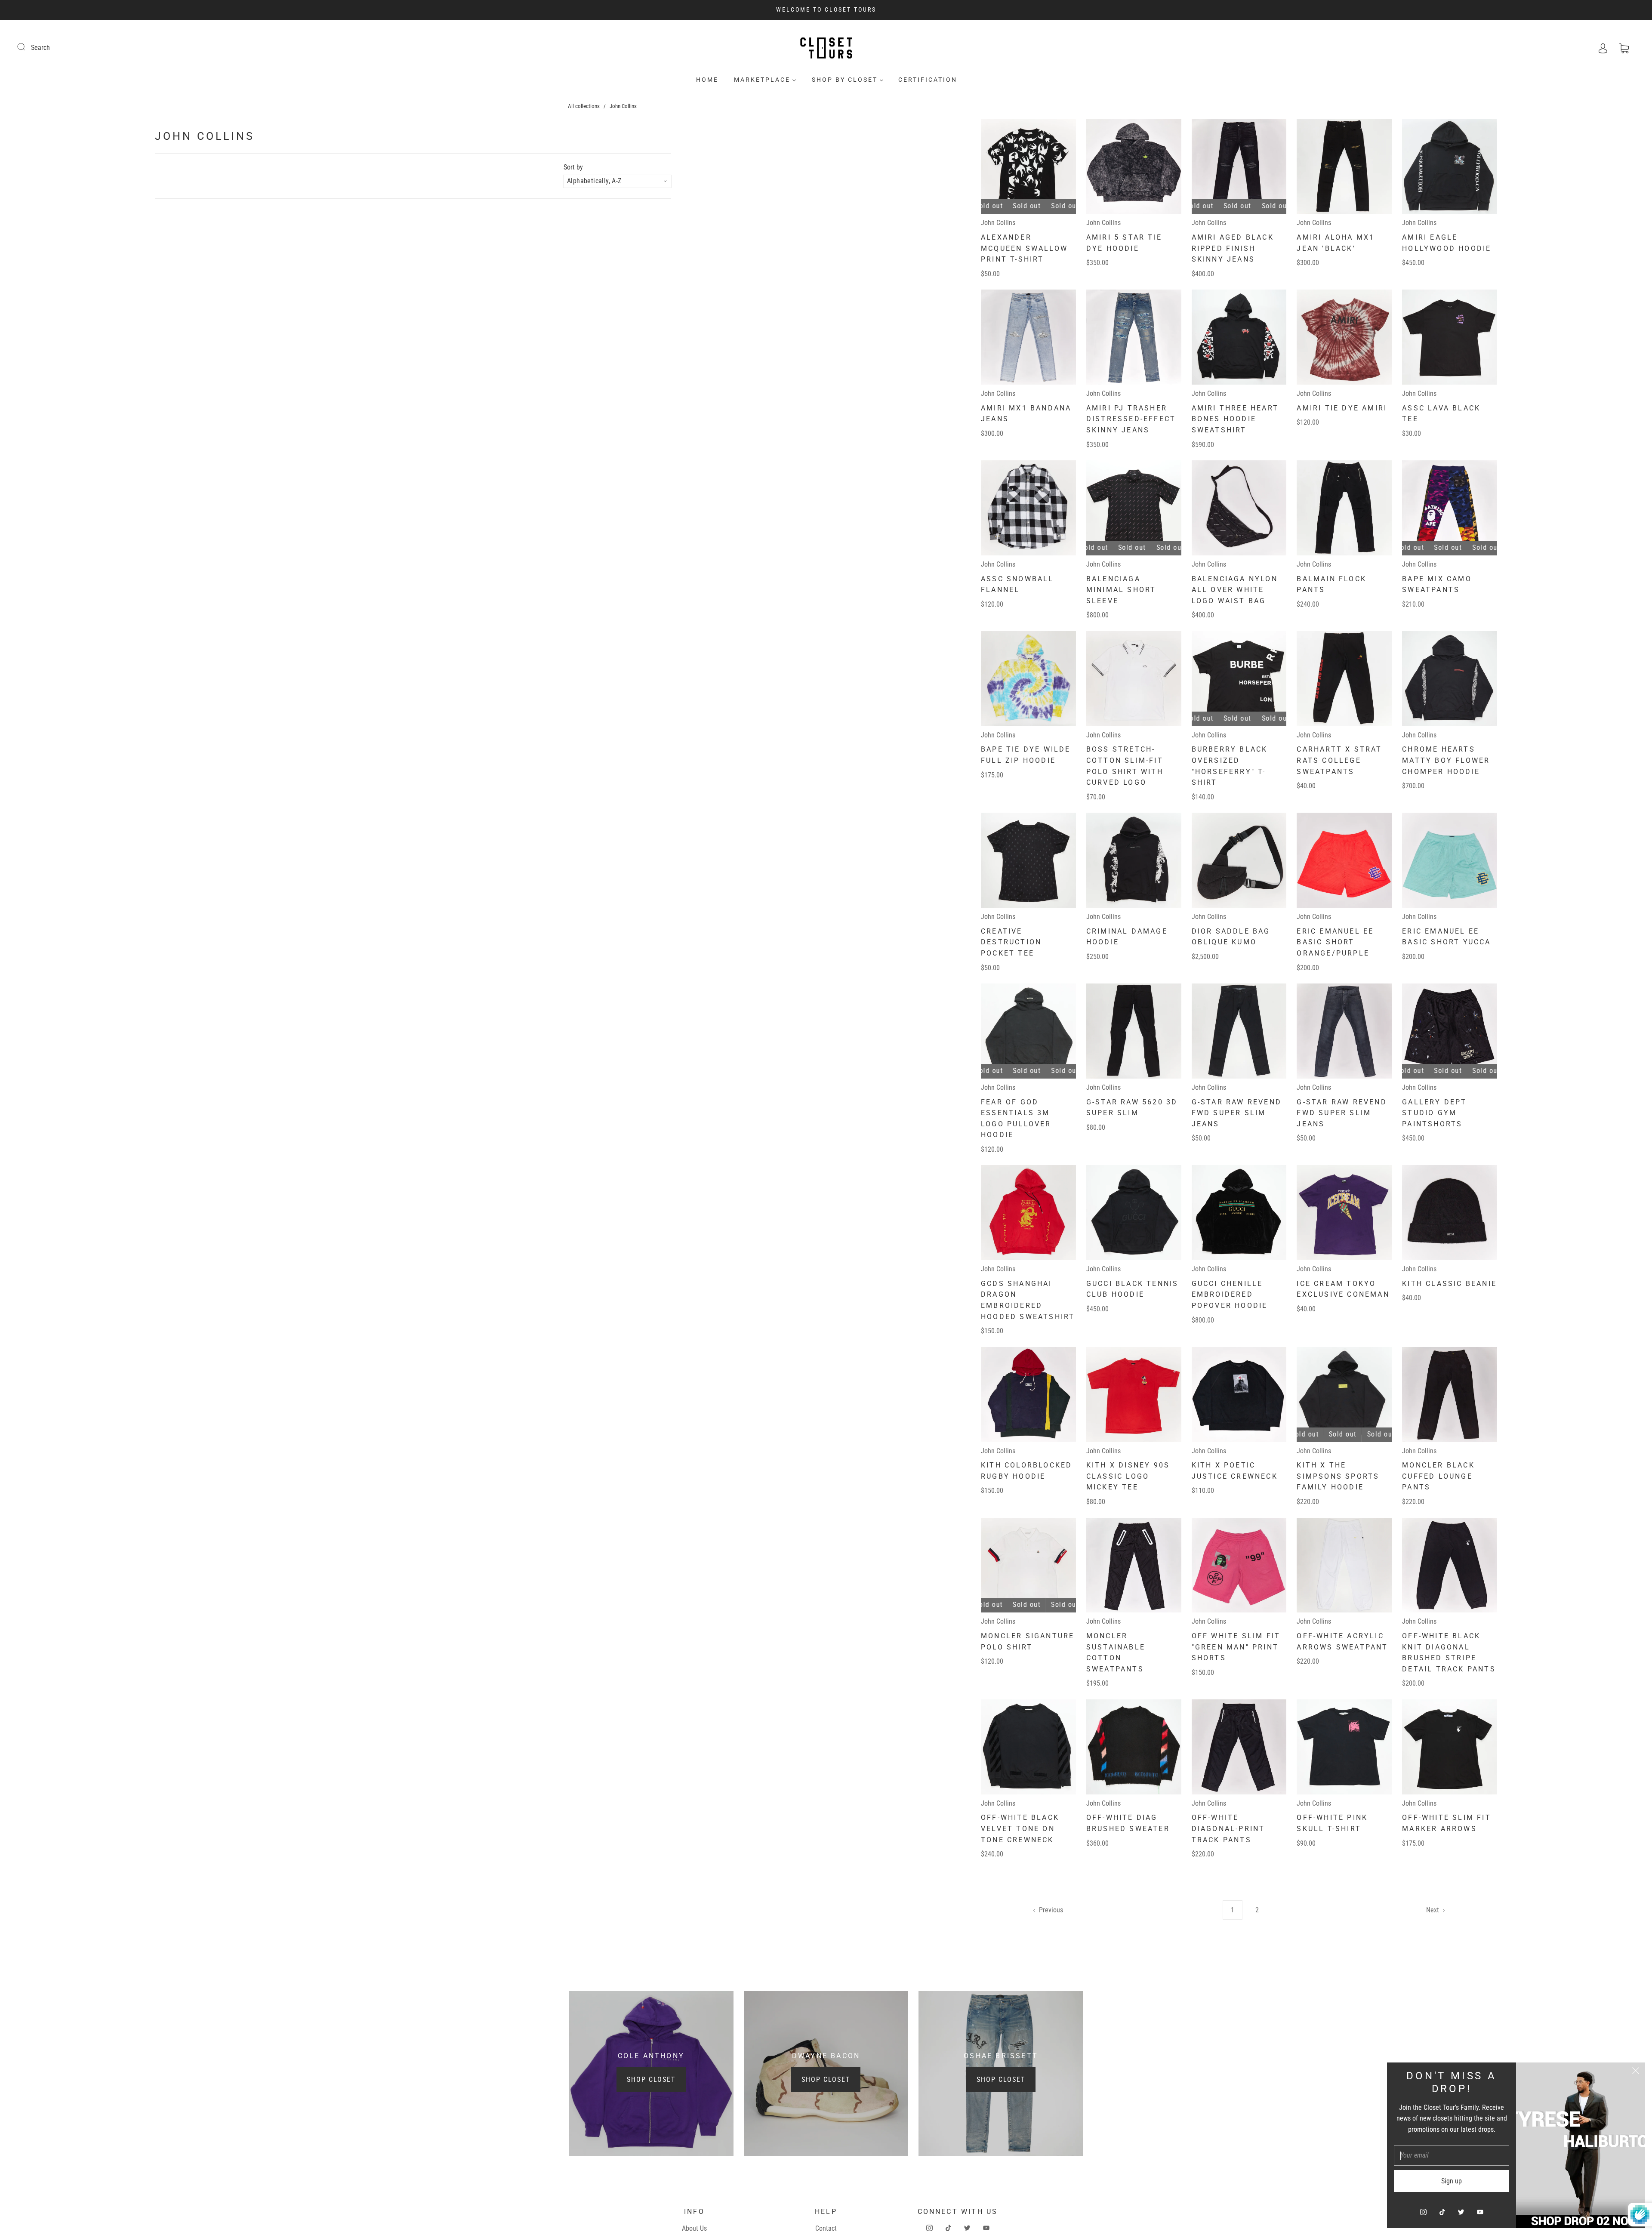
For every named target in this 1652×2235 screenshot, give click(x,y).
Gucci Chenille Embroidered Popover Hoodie (1230, 1295)
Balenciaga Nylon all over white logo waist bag (1235, 590)
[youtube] (1480, 2212)
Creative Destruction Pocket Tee (1011, 942)
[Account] (1603, 48)
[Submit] (27, 46)
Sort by (573, 167)
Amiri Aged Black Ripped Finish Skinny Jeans (1233, 248)
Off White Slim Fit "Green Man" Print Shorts (1236, 1647)
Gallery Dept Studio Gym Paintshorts (1434, 1113)
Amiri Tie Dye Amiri (1342, 408)
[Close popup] (1636, 2072)
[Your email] (1452, 2155)
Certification (928, 80)
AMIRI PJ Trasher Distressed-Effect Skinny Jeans (1131, 419)
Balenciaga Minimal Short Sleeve (1121, 590)
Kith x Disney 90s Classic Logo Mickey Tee (1128, 1476)
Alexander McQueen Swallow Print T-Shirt (1024, 248)
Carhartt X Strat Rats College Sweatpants (1339, 760)
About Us (694, 2228)
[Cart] (1624, 48)
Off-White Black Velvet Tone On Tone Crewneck (1020, 1828)
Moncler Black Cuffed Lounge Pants (1438, 1476)
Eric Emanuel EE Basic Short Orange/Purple (1335, 942)
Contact (826, 2228)
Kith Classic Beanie (1449, 1284)
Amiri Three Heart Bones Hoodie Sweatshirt (1235, 419)
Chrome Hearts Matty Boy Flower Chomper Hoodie (1446, 760)
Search (40, 48)
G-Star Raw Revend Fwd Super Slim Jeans (1237, 1113)
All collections (584, 106)
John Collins (998, 223)
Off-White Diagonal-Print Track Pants (1228, 1828)
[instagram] (1423, 2212)
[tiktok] (1442, 2212)
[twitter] (1461, 2212)
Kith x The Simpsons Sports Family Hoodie (1338, 1476)
